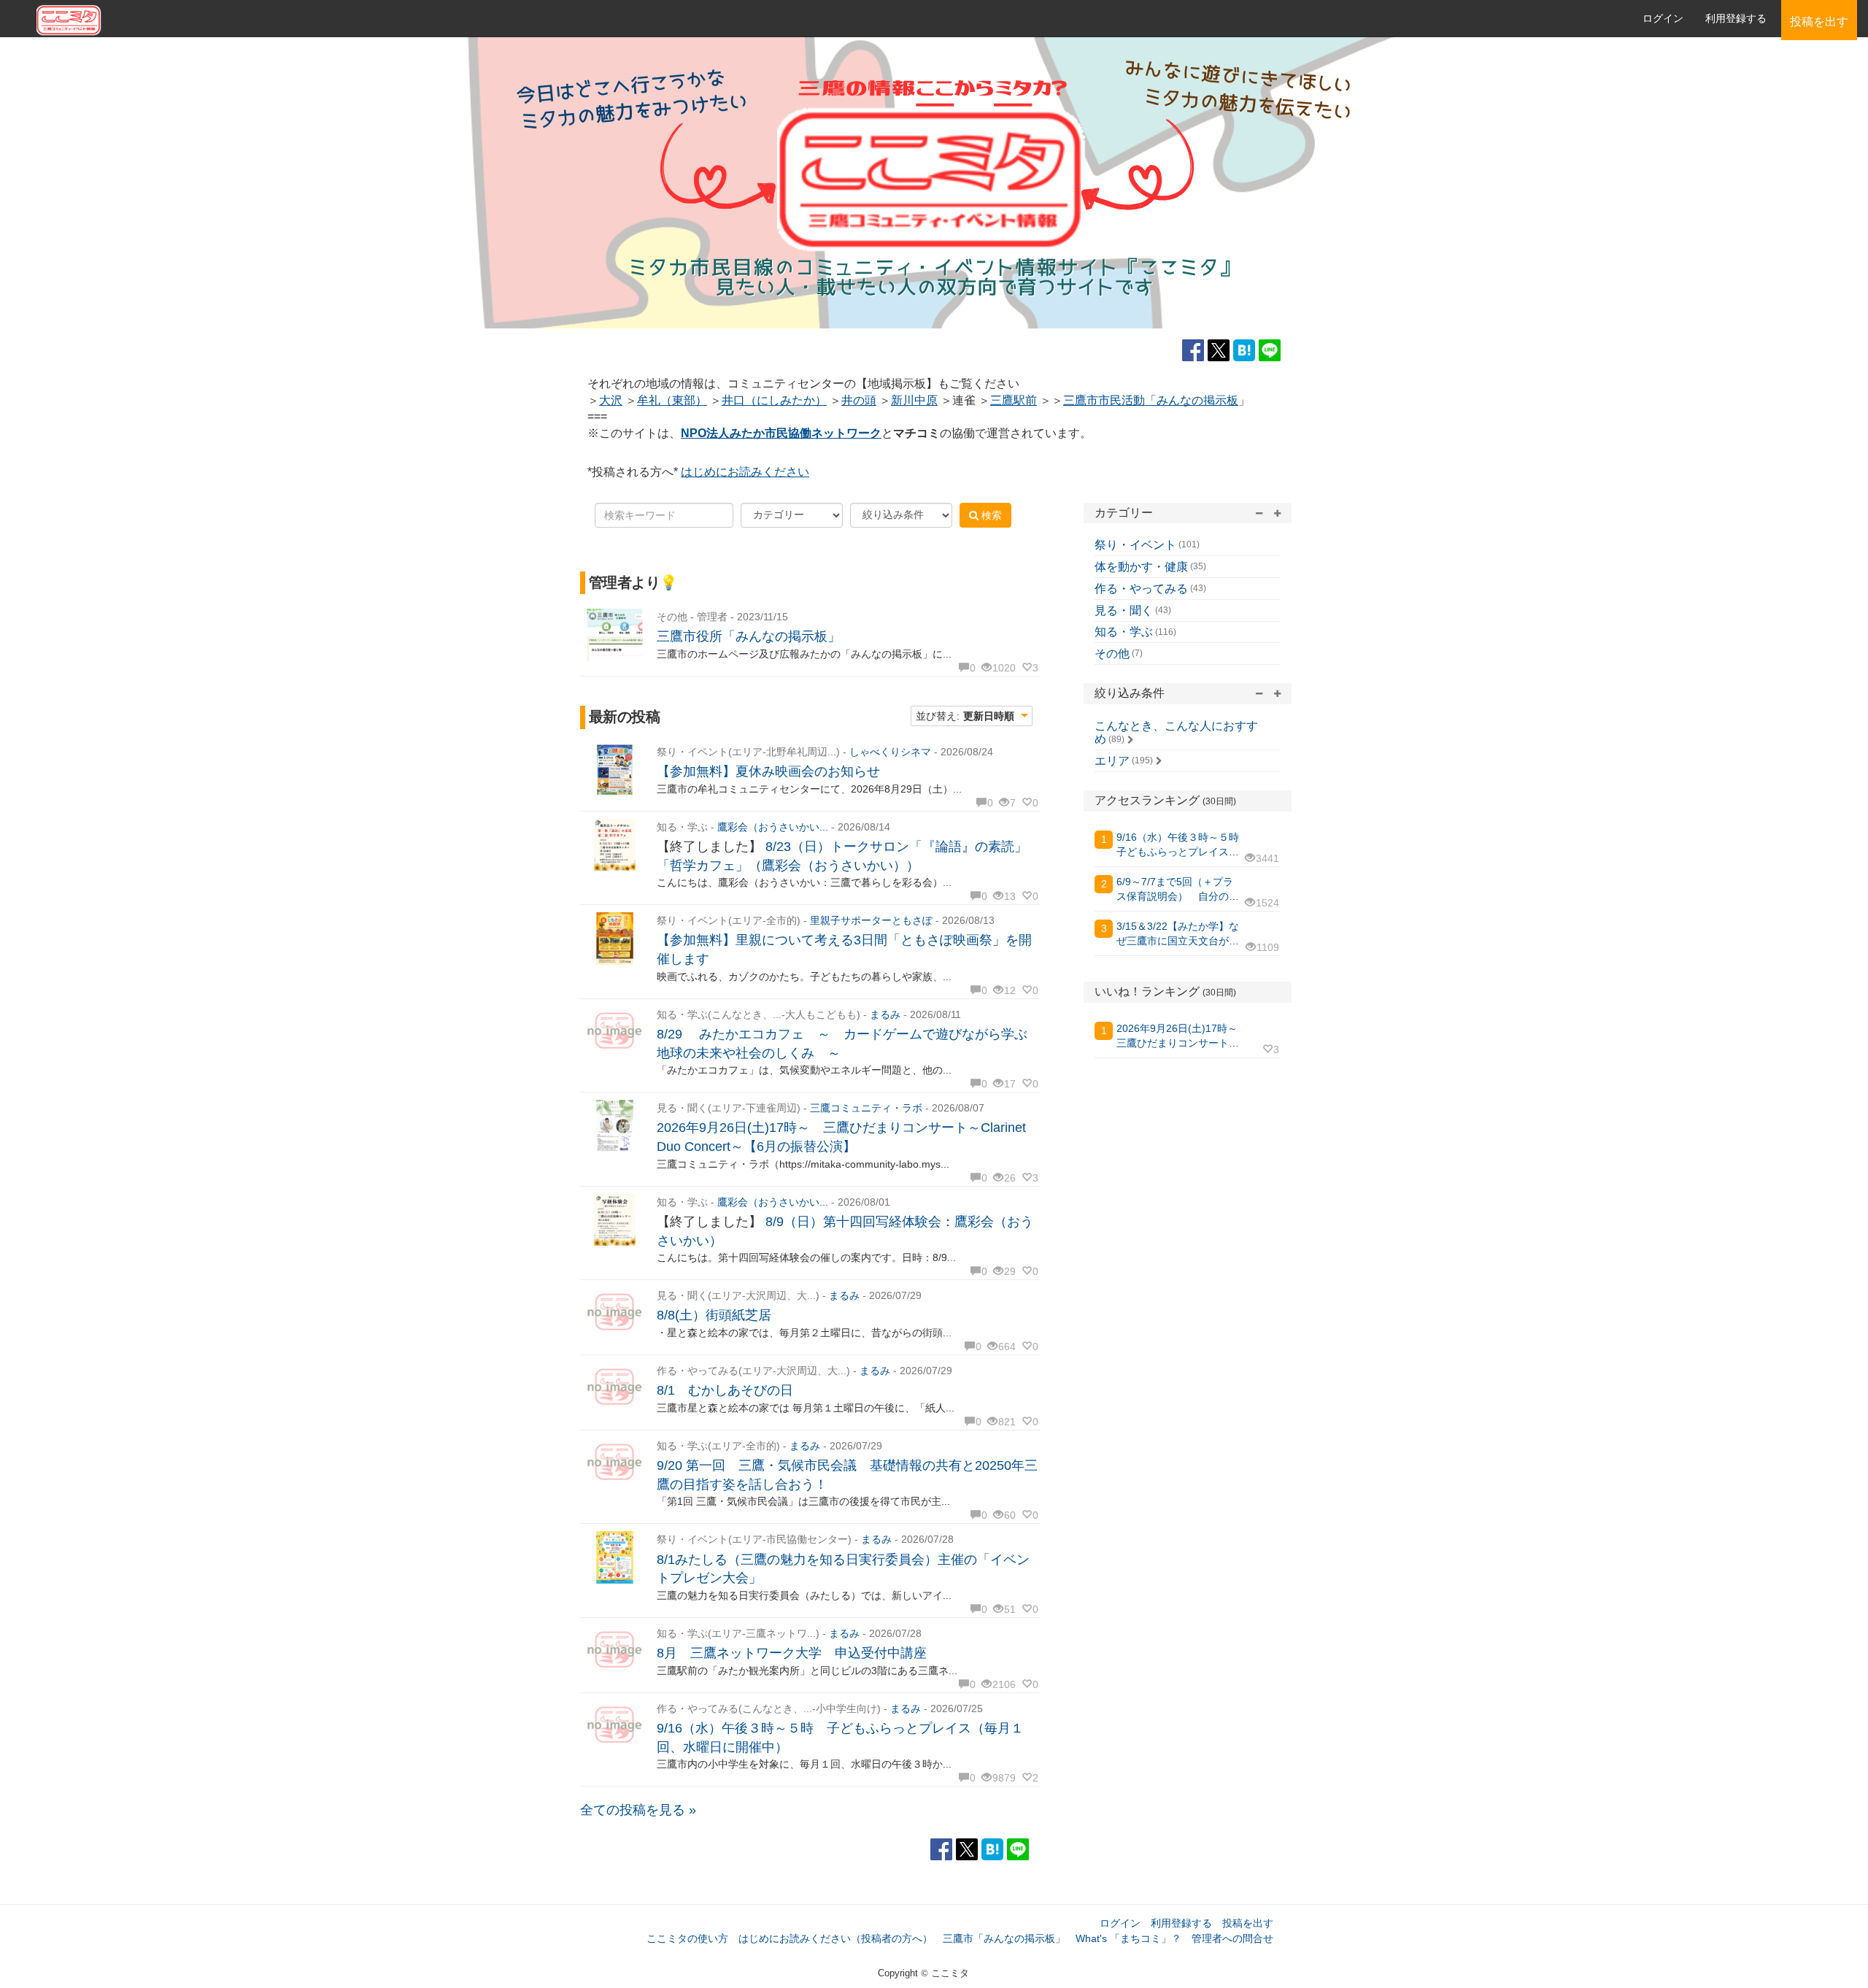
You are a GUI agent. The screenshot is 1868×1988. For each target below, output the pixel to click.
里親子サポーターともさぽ (871, 920)
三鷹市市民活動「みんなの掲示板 (1151, 400)
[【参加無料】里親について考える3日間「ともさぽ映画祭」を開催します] (615, 938)
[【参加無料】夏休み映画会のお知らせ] (615, 770)
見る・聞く (1124, 610)
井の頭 (859, 400)
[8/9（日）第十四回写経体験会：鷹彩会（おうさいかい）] (615, 1220)
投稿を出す (1248, 1923)
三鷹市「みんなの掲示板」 (1004, 1938)
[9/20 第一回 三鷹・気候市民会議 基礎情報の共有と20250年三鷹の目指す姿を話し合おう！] (615, 1464)
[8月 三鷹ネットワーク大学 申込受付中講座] (615, 1651)
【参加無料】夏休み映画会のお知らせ (768, 771)
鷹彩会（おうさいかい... (773, 827)
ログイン (1663, 18)
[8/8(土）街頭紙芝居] (615, 1313)
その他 (1112, 654)
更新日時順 (989, 716)
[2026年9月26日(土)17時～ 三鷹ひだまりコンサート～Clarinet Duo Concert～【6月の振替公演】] (615, 1126)
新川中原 (914, 400)
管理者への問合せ (1232, 1938)
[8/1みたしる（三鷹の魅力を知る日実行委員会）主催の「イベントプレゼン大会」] (615, 1557)
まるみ (885, 1014)
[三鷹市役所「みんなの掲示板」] (615, 635)
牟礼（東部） (672, 400)
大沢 (611, 400)
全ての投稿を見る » (638, 1810)
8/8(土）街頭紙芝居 (714, 1315)
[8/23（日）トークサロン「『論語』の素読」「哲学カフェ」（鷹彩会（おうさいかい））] (615, 845)
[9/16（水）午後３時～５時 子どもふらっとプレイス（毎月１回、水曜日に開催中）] (615, 1726)
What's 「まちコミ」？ (1128, 1938)
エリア (1112, 761)
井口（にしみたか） (774, 400)
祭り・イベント (1135, 545)
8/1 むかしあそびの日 (725, 1390)
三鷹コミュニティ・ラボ (866, 1108)
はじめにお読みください (745, 472)
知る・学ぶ (1124, 632)
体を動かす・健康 (1141, 567)
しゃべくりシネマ (890, 752)
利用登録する (1181, 1923)
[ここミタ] (487, 19)
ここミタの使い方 (687, 1938)
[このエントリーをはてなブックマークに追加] (1246, 350)
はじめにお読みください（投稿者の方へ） (835, 1938)
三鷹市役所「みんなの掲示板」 (749, 636)
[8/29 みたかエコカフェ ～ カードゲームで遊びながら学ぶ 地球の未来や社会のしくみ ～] (615, 1032)
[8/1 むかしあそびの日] (615, 1388)
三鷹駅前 (1014, 400)
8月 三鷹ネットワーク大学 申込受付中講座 (792, 1653)
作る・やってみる (1141, 589)
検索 (990, 515)
